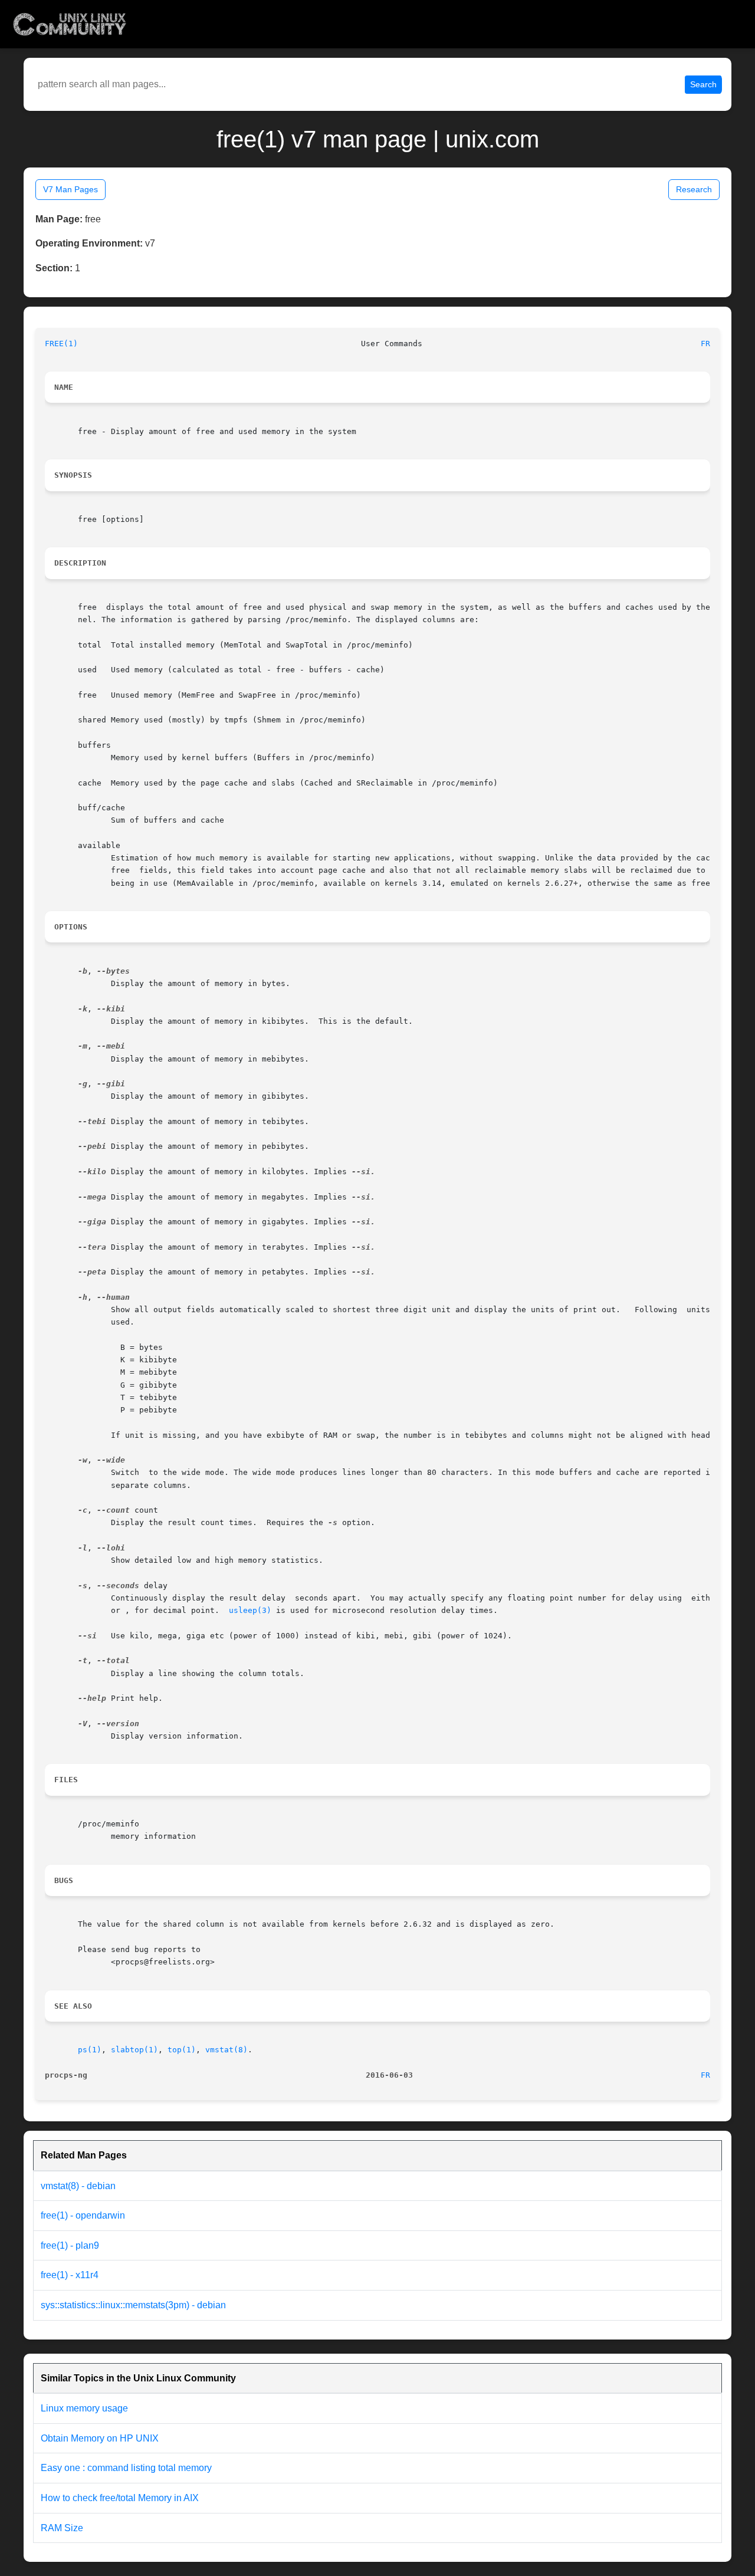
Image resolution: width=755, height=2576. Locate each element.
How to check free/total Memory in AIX (120, 2498)
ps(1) (90, 2050)
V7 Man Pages (70, 189)
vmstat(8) (226, 2050)
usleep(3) (250, 1610)
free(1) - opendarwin (83, 2215)
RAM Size (62, 2528)
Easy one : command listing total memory (126, 2468)
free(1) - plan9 (70, 2245)
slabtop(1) (134, 2050)
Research (694, 189)
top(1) (182, 2050)
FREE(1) (61, 344)
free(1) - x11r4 (70, 2275)
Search (703, 84)
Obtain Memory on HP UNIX (100, 2438)
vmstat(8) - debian (78, 2186)
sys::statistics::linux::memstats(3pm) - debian (133, 2305)
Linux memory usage (84, 2408)
